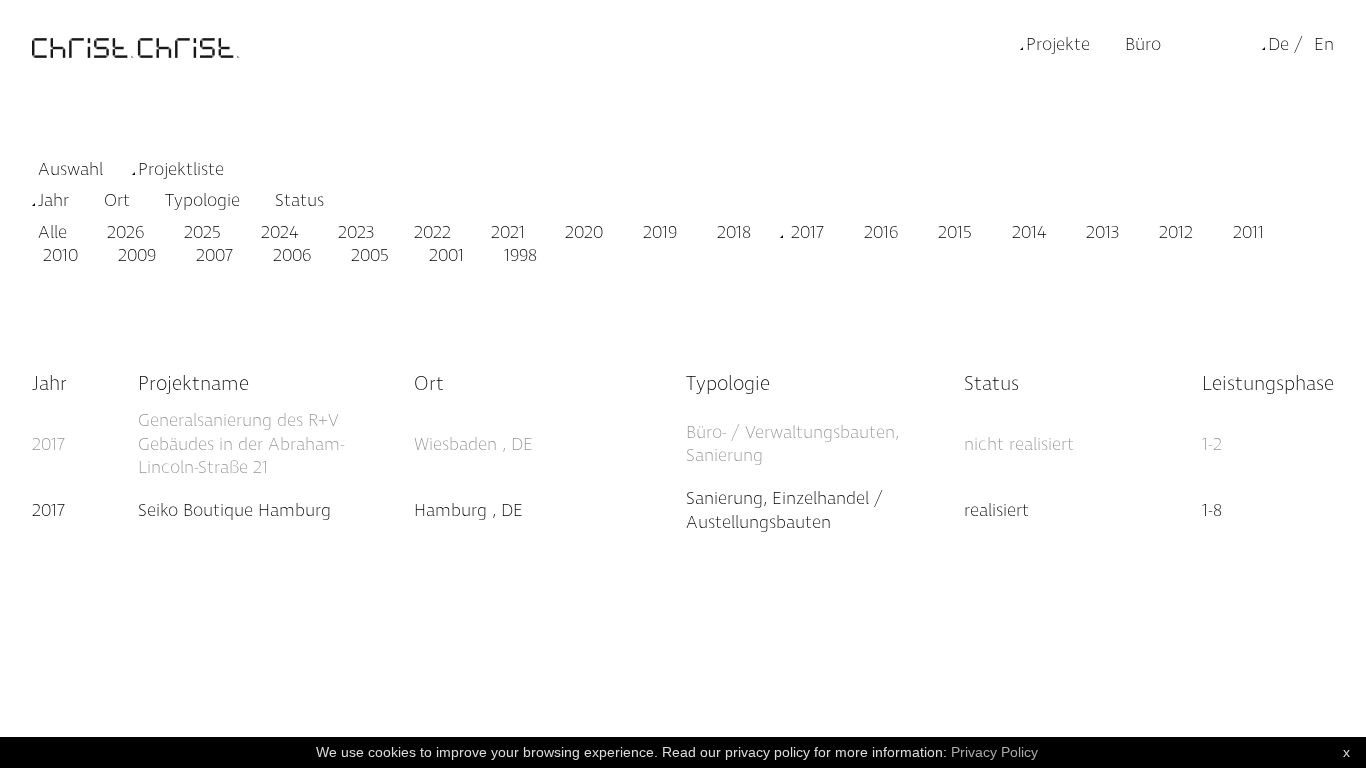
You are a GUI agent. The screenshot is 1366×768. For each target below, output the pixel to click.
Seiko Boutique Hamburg (234, 510)
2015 (952, 232)
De (1278, 44)
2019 (657, 232)
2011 (1246, 232)
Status (299, 200)
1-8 (1212, 510)
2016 (878, 232)
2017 (805, 232)
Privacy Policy (994, 752)
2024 (277, 232)
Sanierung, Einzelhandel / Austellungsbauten (784, 510)
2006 (289, 255)
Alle (52, 232)
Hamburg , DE (468, 510)
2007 (212, 255)
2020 (581, 232)
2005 (367, 255)
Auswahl (70, 169)
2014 (1026, 232)
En (1324, 44)
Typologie (202, 200)
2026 (123, 232)
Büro (1143, 44)
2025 (200, 232)
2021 (505, 232)
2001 (444, 255)
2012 (1173, 232)
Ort (117, 200)
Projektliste (181, 169)
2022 (430, 232)
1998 (518, 255)
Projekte (1058, 44)
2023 (353, 232)
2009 (134, 255)
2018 (731, 232)
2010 (58, 255)
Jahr (53, 200)
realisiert (996, 510)
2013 (1100, 232)
